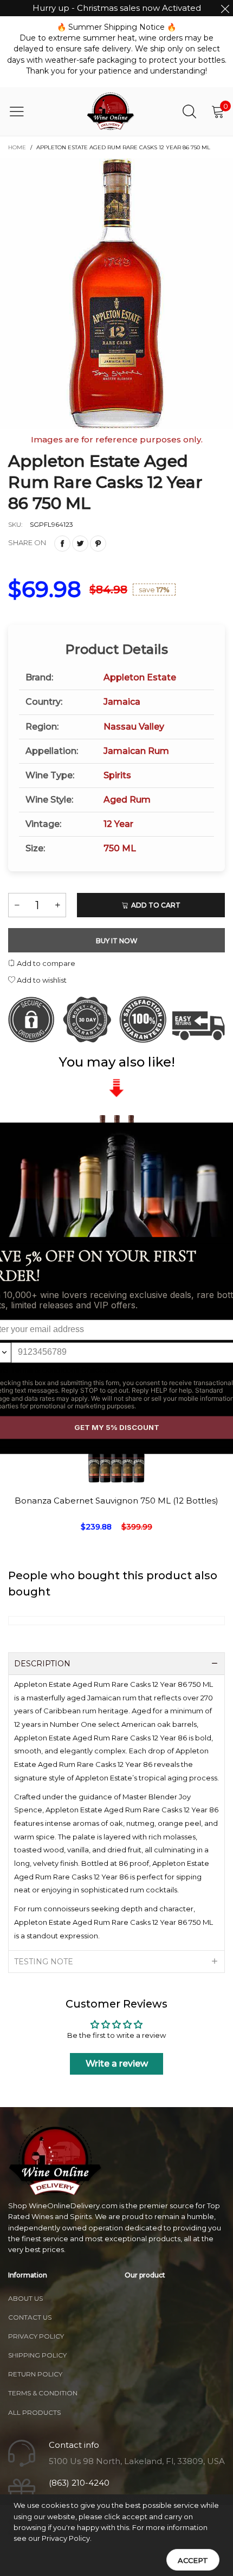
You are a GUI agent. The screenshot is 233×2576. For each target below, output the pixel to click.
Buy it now (117, 941)
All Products (34, 2412)
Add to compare (45, 963)
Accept (193, 2560)
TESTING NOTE (44, 1962)
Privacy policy (36, 2336)
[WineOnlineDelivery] (111, 111)
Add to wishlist (41, 980)
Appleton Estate (140, 677)
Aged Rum (127, 800)
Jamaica (122, 702)
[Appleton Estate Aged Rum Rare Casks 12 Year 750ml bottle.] (116, 294)
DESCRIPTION (42, 1664)
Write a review (117, 2064)
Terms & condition (43, 2393)
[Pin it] (98, 544)
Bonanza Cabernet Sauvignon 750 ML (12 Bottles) (116, 1501)
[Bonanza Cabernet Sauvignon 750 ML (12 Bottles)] (116, 1555)
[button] (17, 905)
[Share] (62, 544)
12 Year (118, 824)
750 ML (120, 848)
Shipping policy (37, 2355)
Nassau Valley (134, 727)
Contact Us (30, 2317)
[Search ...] (189, 111)
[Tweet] (80, 544)
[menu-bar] (24, 111)
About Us (25, 2298)
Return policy (35, 2374)
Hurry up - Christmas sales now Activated (117, 8)
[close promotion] (225, 8)
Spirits (117, 775)
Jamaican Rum (136, 751)
